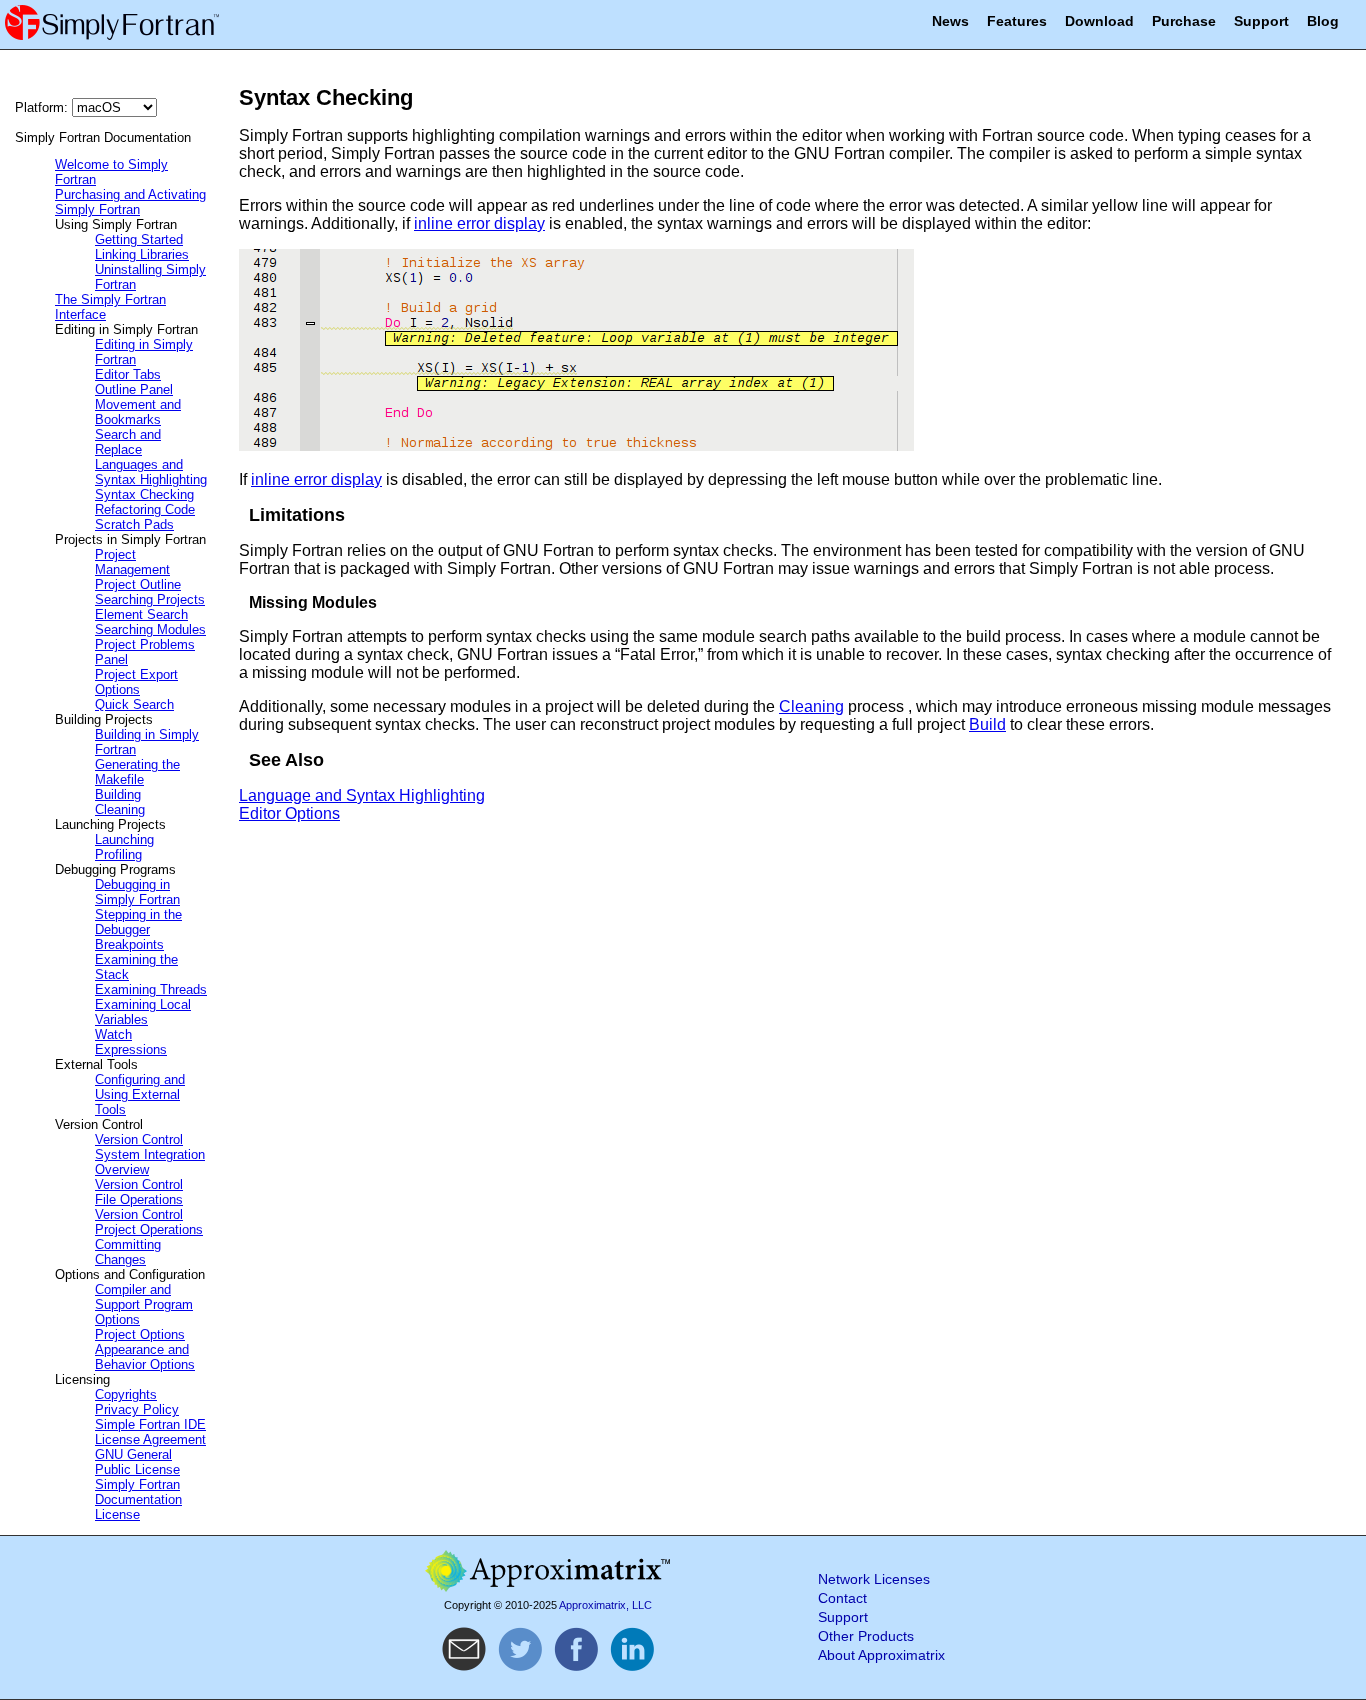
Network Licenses (874, 1579)
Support (1261, 21)
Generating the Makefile (137, 772)
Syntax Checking (144, 494)
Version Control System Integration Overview (150, 1154)
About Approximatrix (881, 1655)
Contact (842, 1598)
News (950, 21)
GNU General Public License (137, 1462)
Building (118, 794)
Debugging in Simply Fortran (137, 892)
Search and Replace (128, 442)
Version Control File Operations (139, 1192)
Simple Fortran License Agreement (150, 1432)
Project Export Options (136, 682)
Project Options (140, 1334)
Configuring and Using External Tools (140, 1094)
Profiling (118, 854)
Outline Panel (134, 389)
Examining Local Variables (143, 1012)
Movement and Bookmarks (138, 412)
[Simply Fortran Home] (112, 39)
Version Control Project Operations (149, 1222)
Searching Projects (150, 599)
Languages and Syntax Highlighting (151, 472)
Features (1017, 21)
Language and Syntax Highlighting (362, 795)
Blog (1323, 21)
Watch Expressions (131, 1042)
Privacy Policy (137, 1409)
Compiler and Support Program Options (144, 1304)
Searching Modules (150, 629)
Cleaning (120, 809)
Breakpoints (129, 944)
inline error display (479, 223)
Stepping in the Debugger (138, 922)
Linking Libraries (142, 254)
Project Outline (138, 584)
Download (1099, 21)
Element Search (141, 614)
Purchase (1184, 21)
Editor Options (289, 813)
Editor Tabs (128, 374)
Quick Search (134, 704)
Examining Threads (151, 989)
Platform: (43, 107)
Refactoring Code (145, 509)
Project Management (132, 562)
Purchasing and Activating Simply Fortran (130, 202)
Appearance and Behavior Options (145, 1357)
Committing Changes (128, 1252)
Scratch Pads (134, 524)
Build (987, 724)
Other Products (866, 1636)
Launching (124, 839)
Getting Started (139, 239)
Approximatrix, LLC (605, 1605)
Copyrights (126, 1394)
